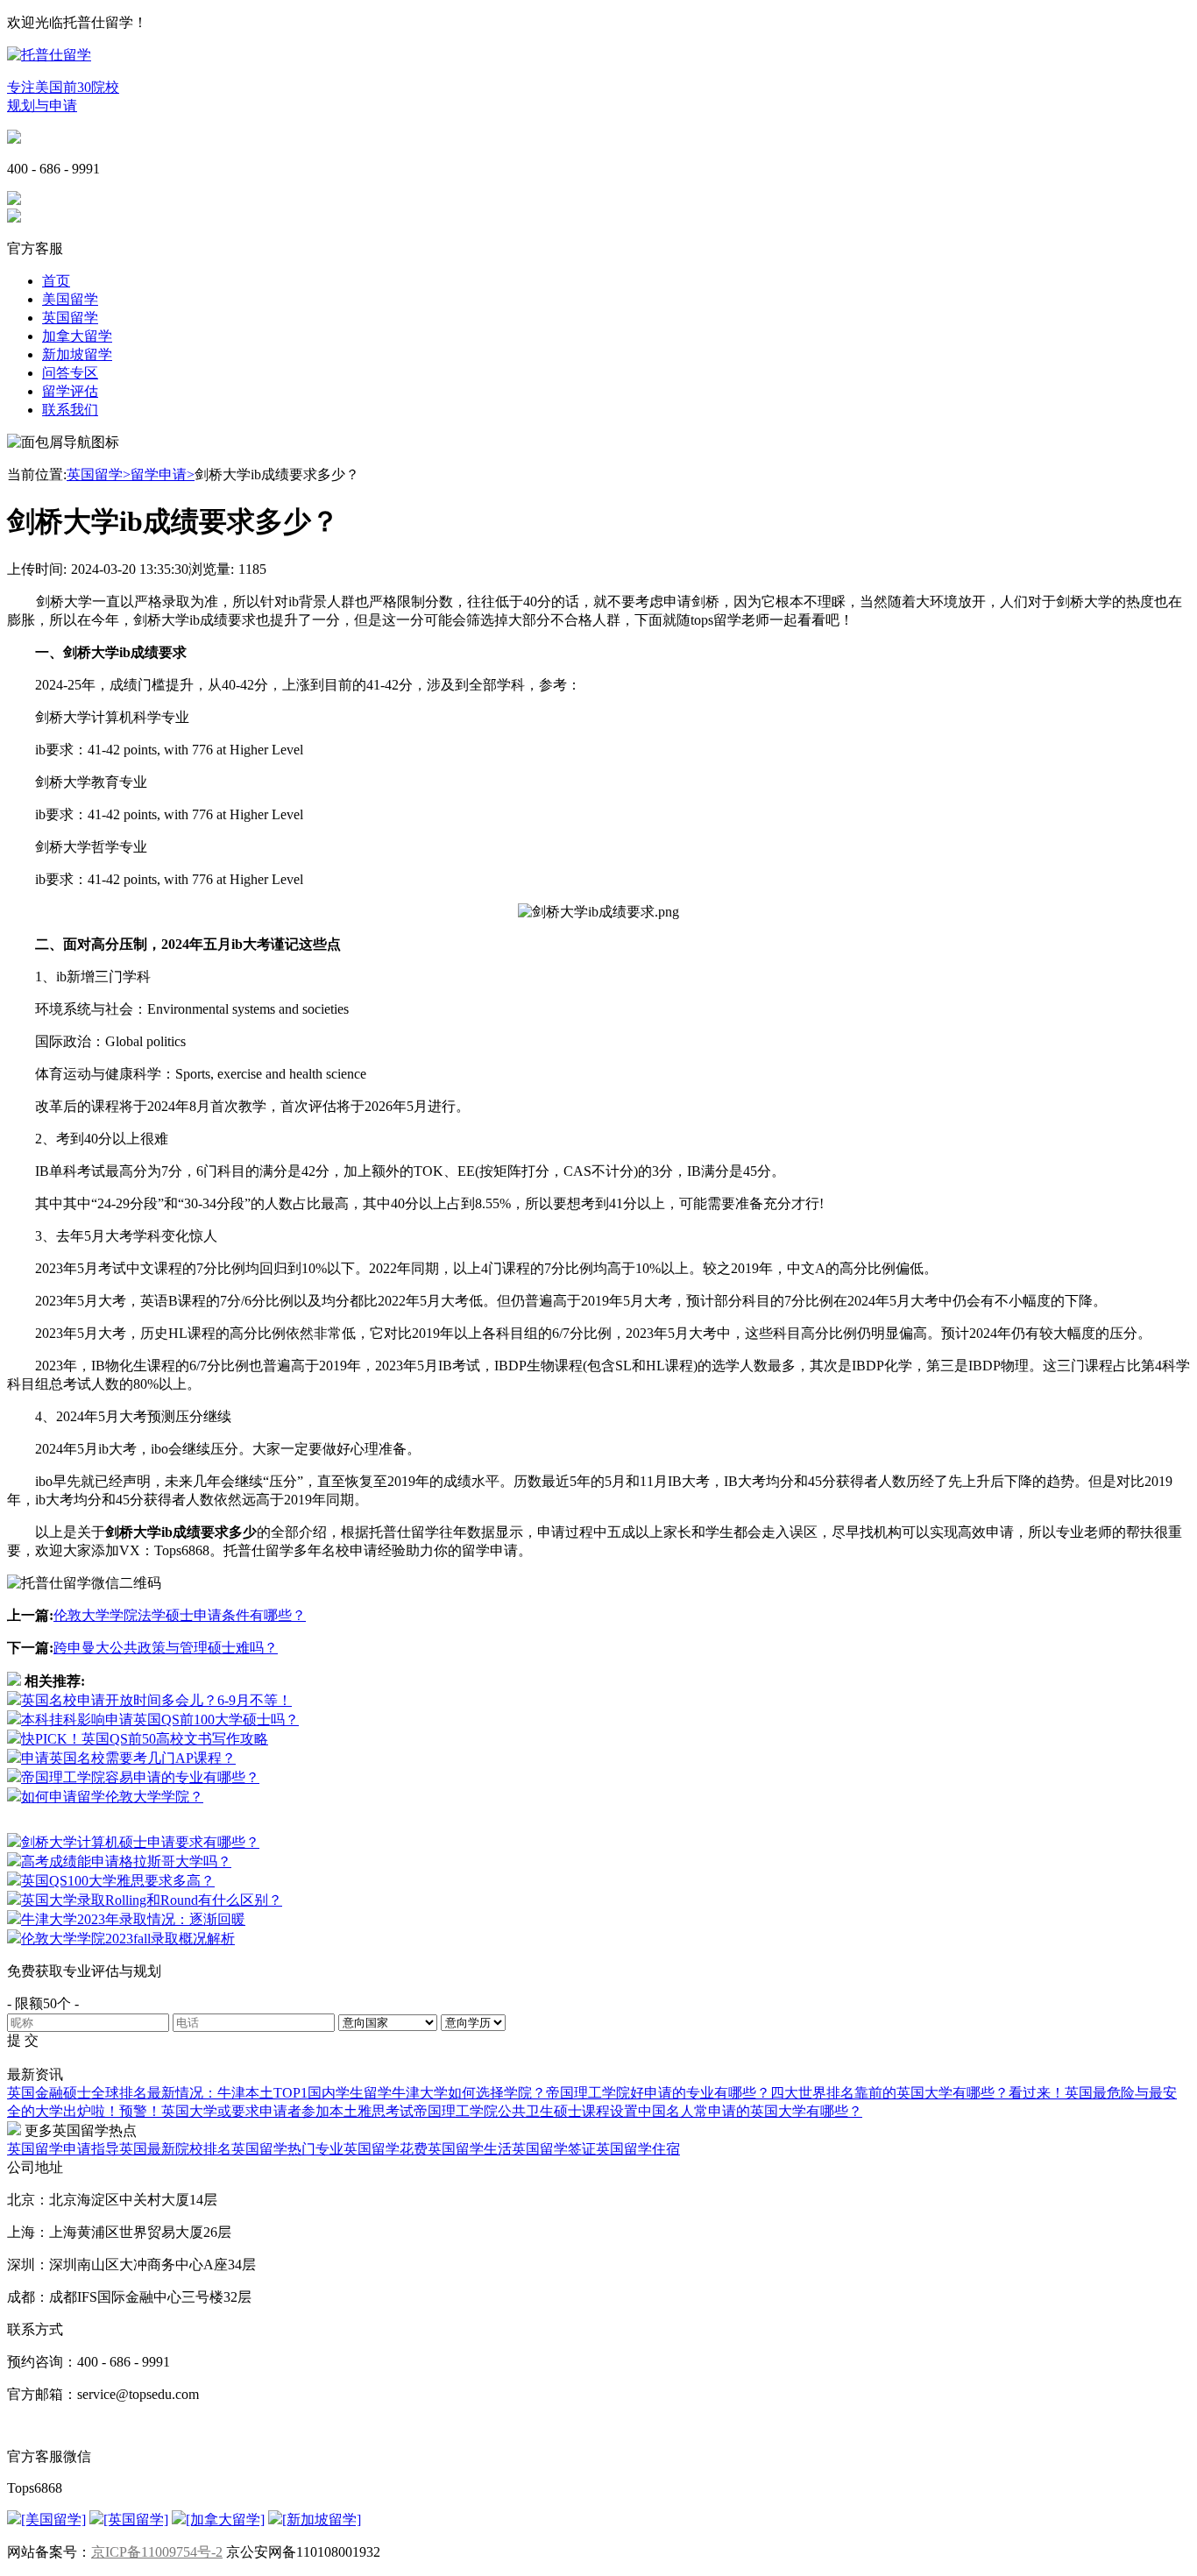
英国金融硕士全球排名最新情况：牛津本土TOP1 (157, 2093)
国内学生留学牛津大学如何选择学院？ (427, 2093)
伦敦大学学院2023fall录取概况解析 (128, 1939)
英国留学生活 (470, 2149)
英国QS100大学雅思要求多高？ (118, 1881)
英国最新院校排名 (175, 2149)
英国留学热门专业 (287, 2149)
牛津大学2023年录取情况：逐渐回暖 (133, 1919)
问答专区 (70, 373)
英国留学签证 (554, 2149)
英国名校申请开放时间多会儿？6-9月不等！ (156, 1700)
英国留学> (99, 474)
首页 (56, 281)
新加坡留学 (77, 354)
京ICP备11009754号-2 (157, 2552)
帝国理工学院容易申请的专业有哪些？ (140, 1777)
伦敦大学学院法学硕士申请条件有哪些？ (180, 1615)
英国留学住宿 (638, 2149)
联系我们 (70, 410)
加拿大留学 (77, 336)
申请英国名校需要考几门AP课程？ (128, 1758)
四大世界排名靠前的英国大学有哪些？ (889, 2093)
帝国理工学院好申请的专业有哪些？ (658, 2093)
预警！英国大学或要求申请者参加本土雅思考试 (266, 2111)
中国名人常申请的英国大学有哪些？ (750, 2111)
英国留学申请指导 (63, 2149)
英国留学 (70, 318)
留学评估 (70, 391)
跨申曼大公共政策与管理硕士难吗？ (166, 1648)
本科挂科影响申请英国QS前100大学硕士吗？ (160, 1720)
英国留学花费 (386, 2149)
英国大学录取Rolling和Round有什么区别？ (152, 1900)
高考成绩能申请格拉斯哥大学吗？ (126, 1861)
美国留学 (70, 299)
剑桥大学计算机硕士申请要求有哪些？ (140, 1842)
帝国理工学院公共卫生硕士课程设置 (526, 2111)
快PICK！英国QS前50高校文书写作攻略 (145, 1739)
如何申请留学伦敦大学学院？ (112, 1797)
